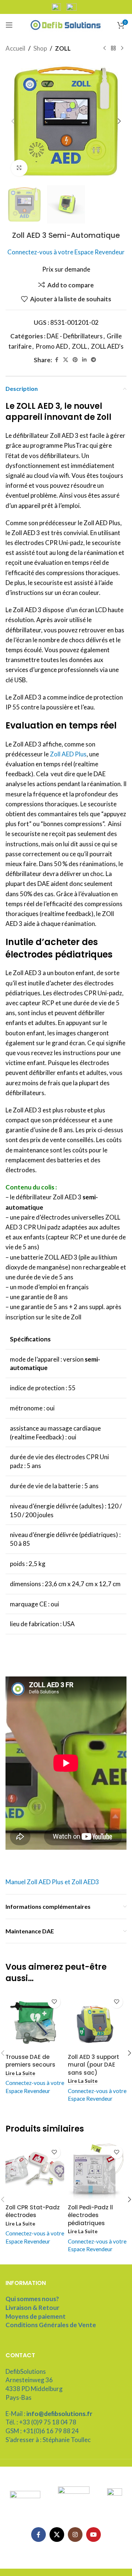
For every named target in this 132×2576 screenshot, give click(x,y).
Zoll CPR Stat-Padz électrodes (33, 2211)
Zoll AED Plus (68, 754)
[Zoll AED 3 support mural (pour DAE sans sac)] (97, 2021)
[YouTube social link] (93, 2535)
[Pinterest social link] (75, 360)
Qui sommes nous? (32, 2299)
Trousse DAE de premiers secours (30, 2061)
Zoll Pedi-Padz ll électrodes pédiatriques (90, 2215)
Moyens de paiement (36, 2316)
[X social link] (66, 360)
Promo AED (52, 346)
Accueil (15, 48)
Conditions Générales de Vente (51, 2325)
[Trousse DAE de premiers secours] (35, 2021)
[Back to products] (113, 48)
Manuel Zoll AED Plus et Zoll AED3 (52, 1882)
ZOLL (63, 48)
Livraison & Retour (32, 2308)
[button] (13, 121)
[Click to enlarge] (19, 168)
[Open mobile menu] (9, 25)
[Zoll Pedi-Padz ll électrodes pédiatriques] (97, 2172)
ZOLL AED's (107, 346)
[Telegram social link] (93, 360)
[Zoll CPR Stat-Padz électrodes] (35, 2172)
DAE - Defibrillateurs (75, 336)
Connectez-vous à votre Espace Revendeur (66, 252)
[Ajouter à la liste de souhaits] (54, 2002)
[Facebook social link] (56, 360)
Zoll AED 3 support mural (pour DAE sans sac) (93, 2065)
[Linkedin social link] (84, 360)
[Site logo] (66, 24)
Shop (40, 48)
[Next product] (122, 48)
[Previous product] (104, 48)
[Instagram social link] (75, 2535)
